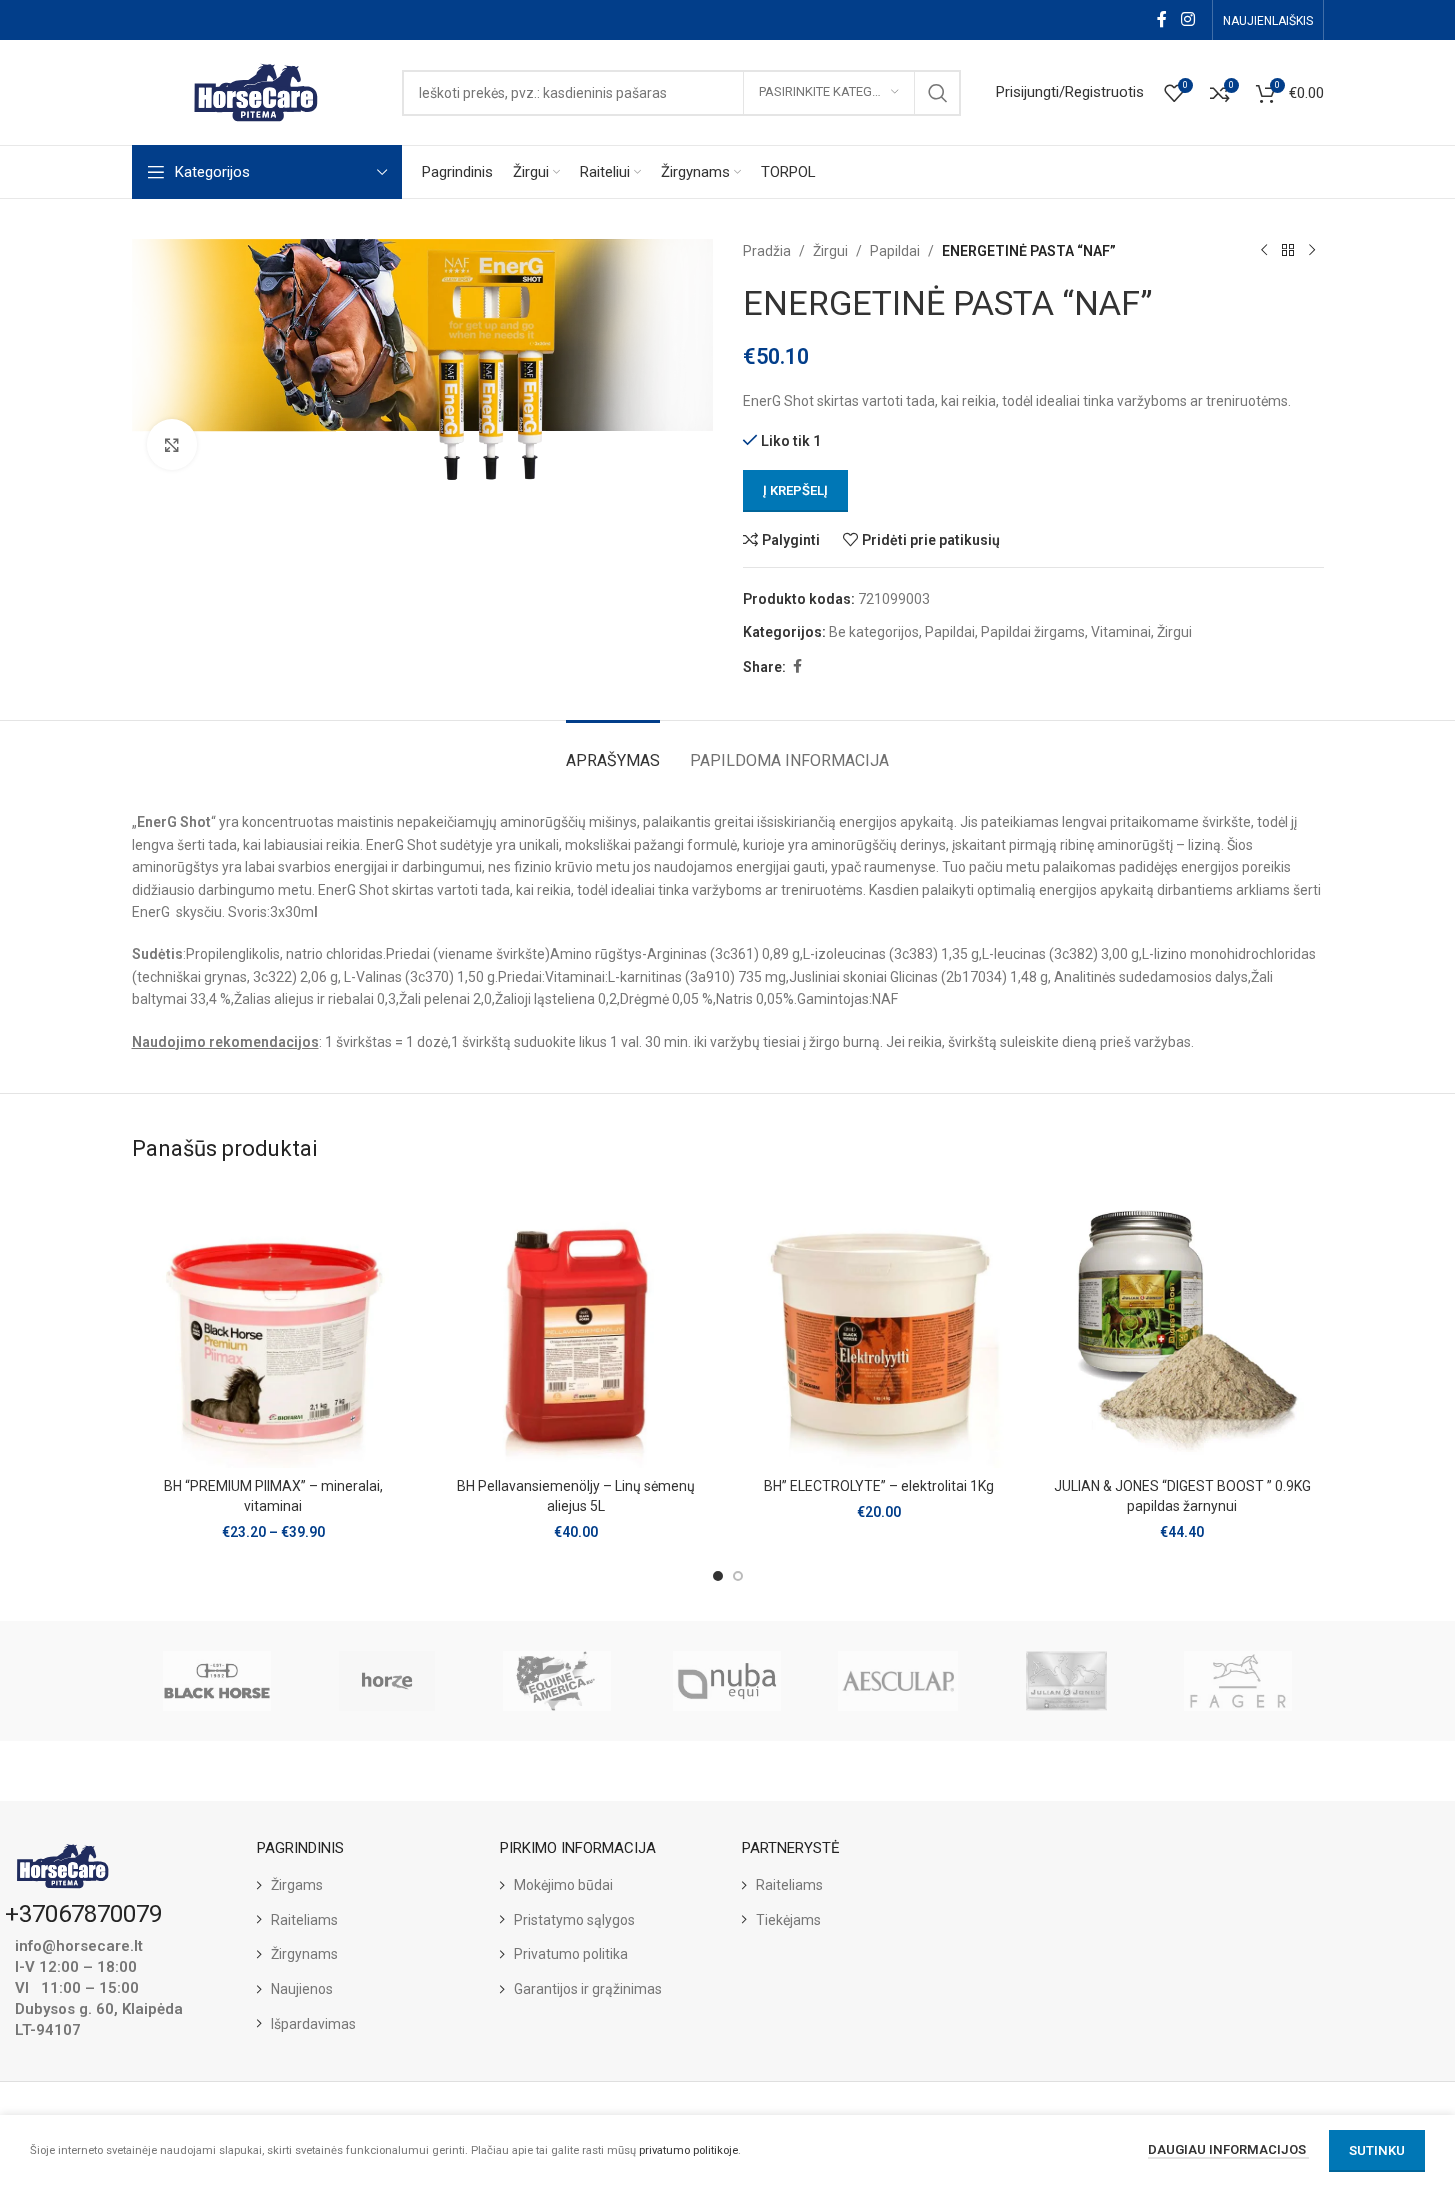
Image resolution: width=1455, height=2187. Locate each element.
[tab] (613, 750)
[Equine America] (557, 1681)
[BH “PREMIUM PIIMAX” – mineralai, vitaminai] (273, 1326)
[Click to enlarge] (172, 444)
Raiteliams (304, 1920)
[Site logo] (257, 91)
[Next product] (1312, 251)
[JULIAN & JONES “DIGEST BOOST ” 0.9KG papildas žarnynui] (1182, 1326)
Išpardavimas (313, 2024)
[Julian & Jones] (1068, 1681)
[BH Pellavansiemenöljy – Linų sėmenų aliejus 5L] (576, 1326)
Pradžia (767, 251)
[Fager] (1238, 1681)
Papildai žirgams (1033, 632)
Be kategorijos (874, 632)
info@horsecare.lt (79, 1946)
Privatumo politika (571, 1954)
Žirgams (297, 1885)
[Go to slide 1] (718, 1576)
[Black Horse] (217, 1681)
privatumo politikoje (688, 2150)
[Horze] (387, 1681)
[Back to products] (1288, 251)
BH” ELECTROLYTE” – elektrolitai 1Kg (879, 1486)
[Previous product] (1264, 251)
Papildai (895, 251)
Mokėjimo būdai (563, 1885)
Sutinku (1377, 2150)
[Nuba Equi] (727, 1681)
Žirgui (830, 251)
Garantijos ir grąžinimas (588, 1989)
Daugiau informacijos (1228, 2149)
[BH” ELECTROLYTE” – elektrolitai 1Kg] (879, 1326)
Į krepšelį (795, 490)
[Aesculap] (898, 1681)
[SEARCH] (938, 93)
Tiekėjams (788, 1920)
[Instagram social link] (1187, 19)
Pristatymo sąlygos (574, 1920)
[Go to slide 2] (738, 1576)
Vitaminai (1121, 632)
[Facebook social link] (1162, 19)
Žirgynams (304, 1954)
